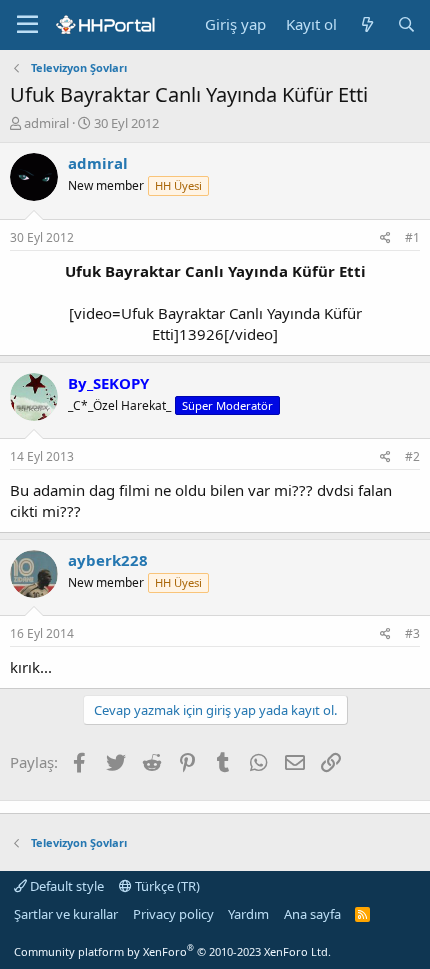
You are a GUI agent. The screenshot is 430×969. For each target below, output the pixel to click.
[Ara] (406, 24)
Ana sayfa (312, 914)
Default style (65, 886)
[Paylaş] (385, 238)
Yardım (248, 914)
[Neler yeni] (366, 24)
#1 (412, 237)
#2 (412, 456)
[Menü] (27, 25)
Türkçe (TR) (166, 886)
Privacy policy (173, 914)
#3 (412, 633)
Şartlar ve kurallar (66, 914)
